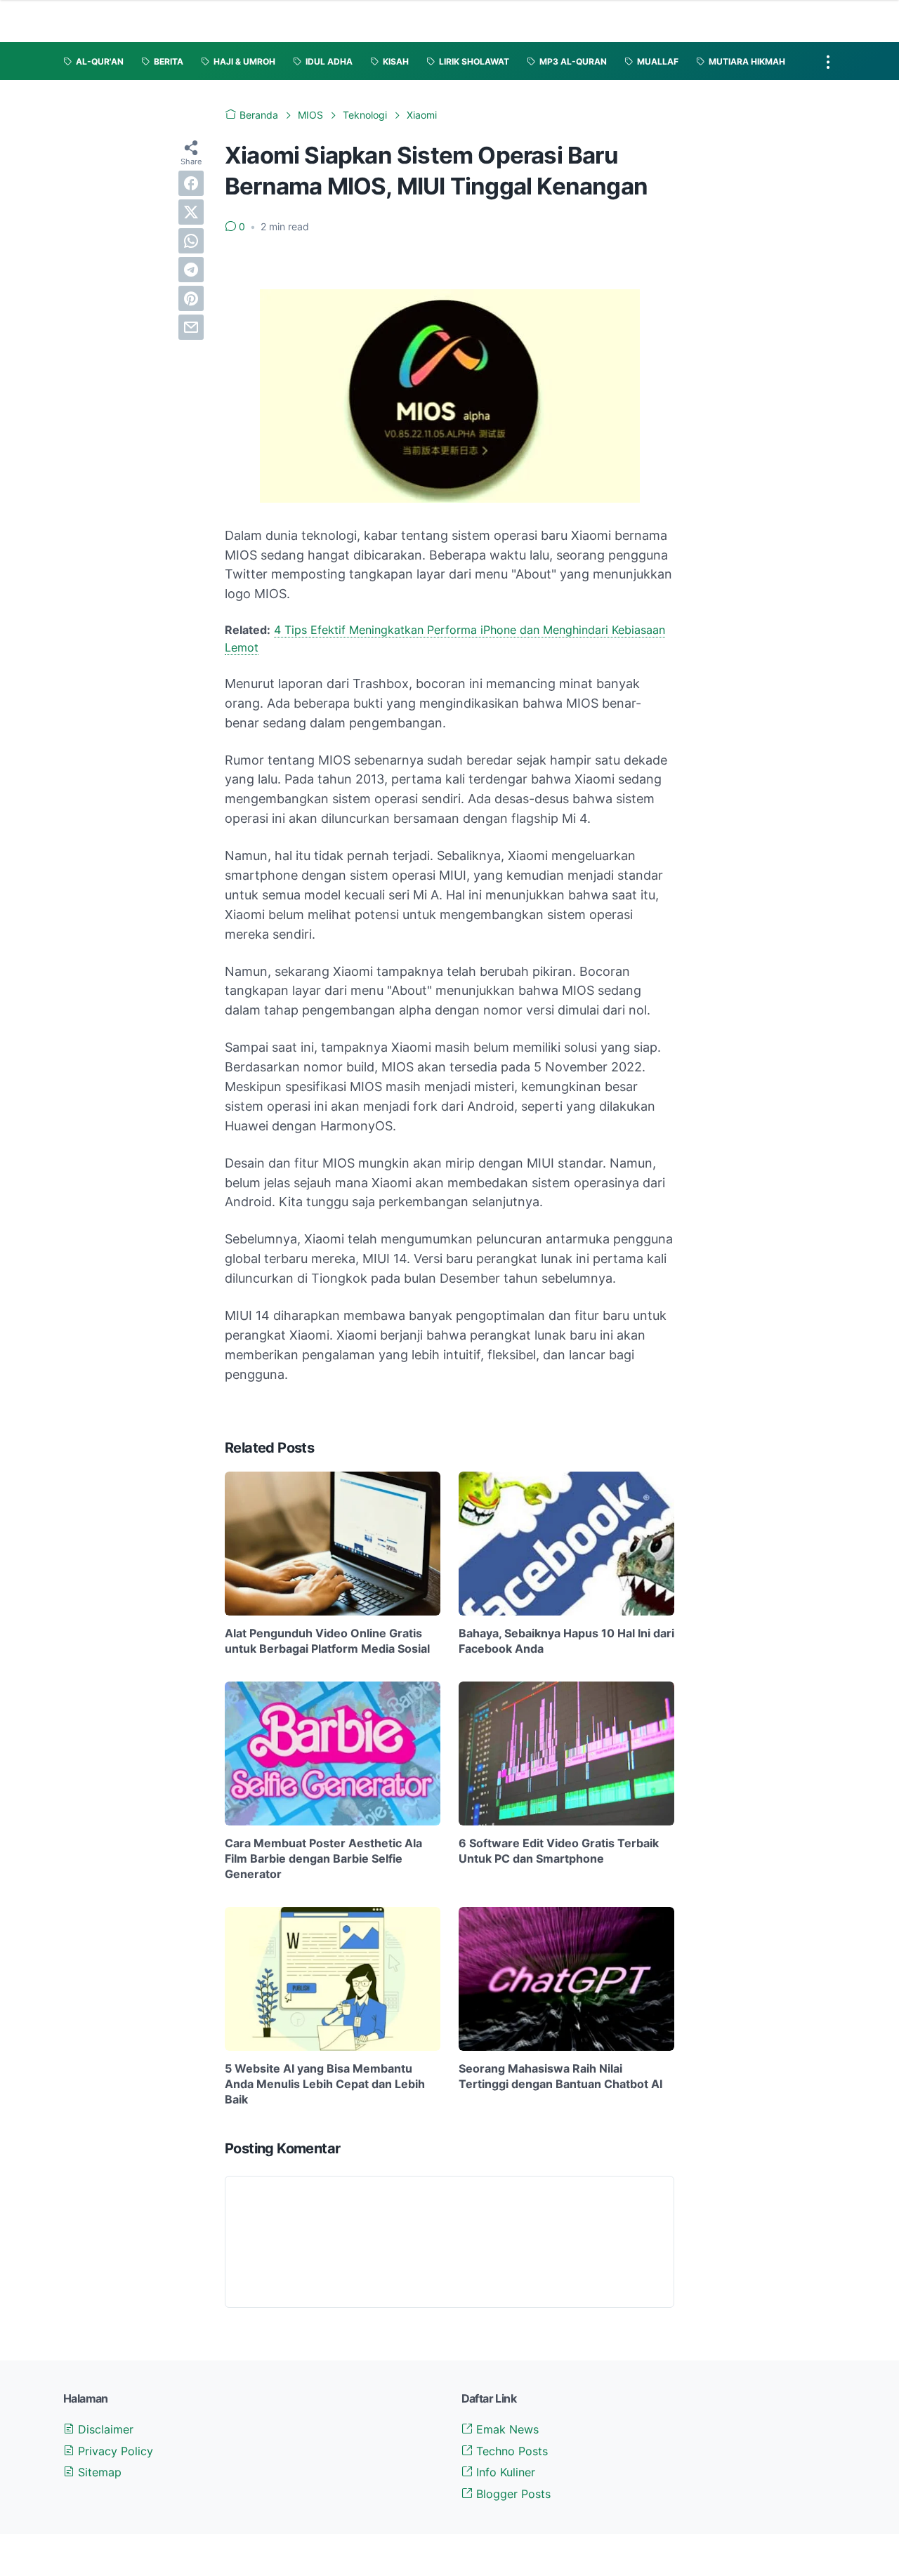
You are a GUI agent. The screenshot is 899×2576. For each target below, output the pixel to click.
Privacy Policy (114, 2451)
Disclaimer (104, 2429)
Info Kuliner (504, 2472)
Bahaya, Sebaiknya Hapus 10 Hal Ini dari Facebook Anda (566, 1641)
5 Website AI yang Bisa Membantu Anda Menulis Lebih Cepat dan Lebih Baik (325, 2084)
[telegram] (191, 270)
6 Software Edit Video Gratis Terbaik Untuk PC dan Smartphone (559, 1851)
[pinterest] (191, 298)
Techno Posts (510, 2451)
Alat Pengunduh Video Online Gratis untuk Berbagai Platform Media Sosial (327, 1641)
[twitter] (191, 212)
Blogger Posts (512, 2494)
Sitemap (98, 2472)
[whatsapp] (191, 241)
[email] (191, 327)
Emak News (506, 2429)
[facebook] (191, 183)
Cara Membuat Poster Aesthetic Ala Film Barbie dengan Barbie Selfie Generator (323, 1859)
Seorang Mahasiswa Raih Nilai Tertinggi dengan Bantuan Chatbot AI (560, 2076)
